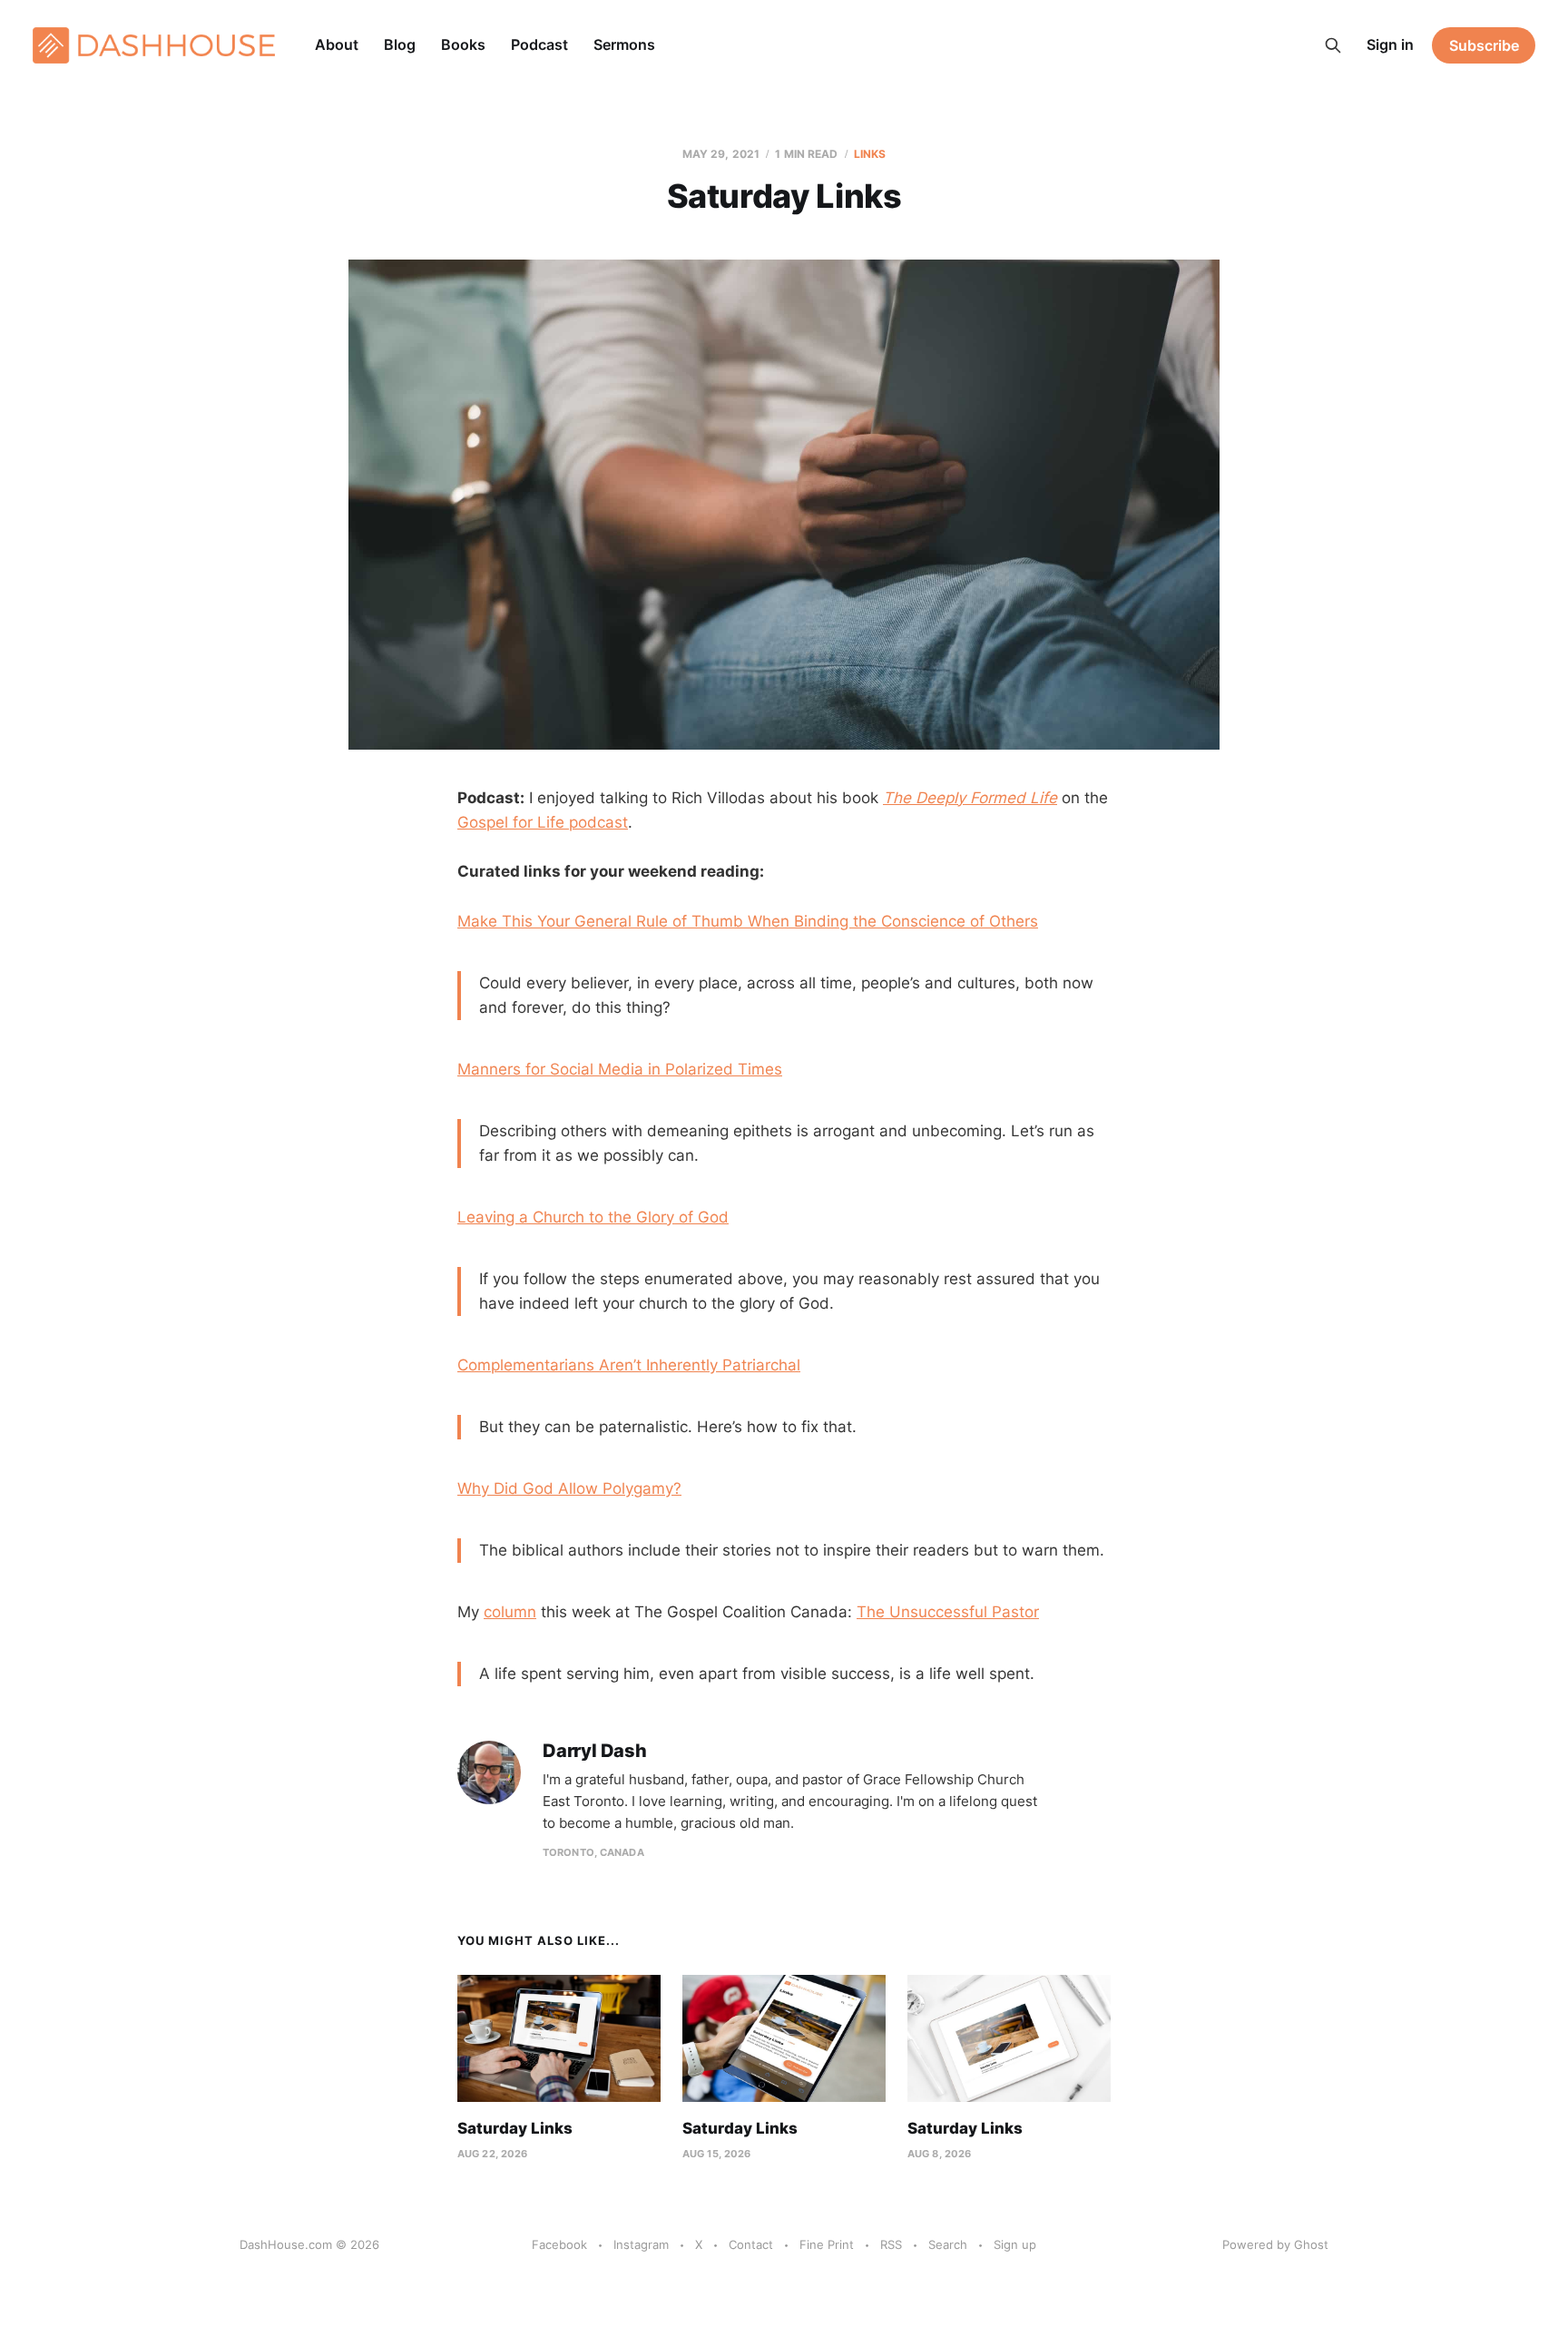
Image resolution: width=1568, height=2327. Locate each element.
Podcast (539, 44)
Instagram (641, 2244)
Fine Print (827, 2244)
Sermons (624, 44)
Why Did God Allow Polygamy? (569, 1488)
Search (948, 2244)
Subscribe (1484, 45)
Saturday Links (515, 2128)
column (510, 1612)
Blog (400, 44)
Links (870, 154)
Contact (751, 2244)
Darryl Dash (595, 1751)
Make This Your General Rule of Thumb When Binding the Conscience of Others (748, 921)
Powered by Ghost (1275, 2244)
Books (463, 44)
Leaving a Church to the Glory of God (593, 1217)
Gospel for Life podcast (543, 822)
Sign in (1390, 44)
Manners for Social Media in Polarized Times (620, 1069)
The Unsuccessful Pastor (948, 1612)
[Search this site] (1333, 45)
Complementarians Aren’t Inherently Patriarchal (629, 1365)
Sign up (1015, 2244)
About (337, 44)
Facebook (559, 2244)
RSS (891, 2244)
